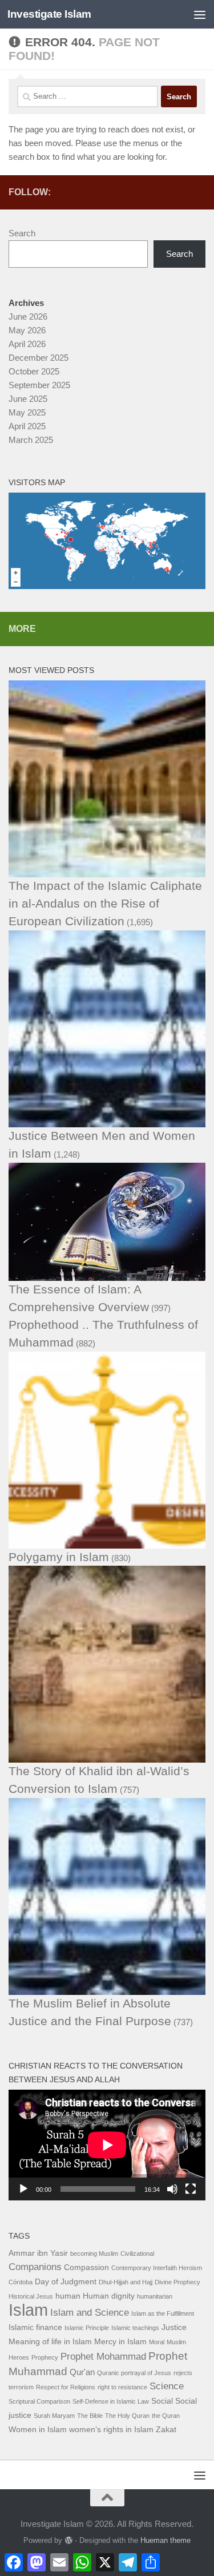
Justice (174, 2327)
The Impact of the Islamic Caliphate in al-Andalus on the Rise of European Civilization (105, 903)
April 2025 (27, 426)
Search (22, 233)
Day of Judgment (66, 2282)
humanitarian (155, 2296)
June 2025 (28, 399)
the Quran (166, 2416)
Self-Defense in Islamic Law (111, 2401)
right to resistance (122, 2387)
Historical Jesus (31, 2296)
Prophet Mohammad (103, 2357)
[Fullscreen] (191, 2189)
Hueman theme (165, 2540)
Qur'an (82, 2372)
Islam (28, 2310)
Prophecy (45, 2357)
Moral (157, 2342)
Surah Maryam (54, 2416)
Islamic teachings (135, 2328)
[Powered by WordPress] (68, 2540)
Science (167, 2386)
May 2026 (27, 330)
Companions (35, 2267)
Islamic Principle (87, 2328)
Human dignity (109, 2296)
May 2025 (27, 412)
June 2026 (28, 317)
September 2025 (39, 385)
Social (162, 2401)
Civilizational (137, 2254)
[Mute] (172, 2189)
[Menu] (200, 14)
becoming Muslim (94, 2254)
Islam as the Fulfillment (163, 2313)
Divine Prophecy (177, 2282)
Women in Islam (38, 2430)
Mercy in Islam (120, 2342)
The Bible (90, 2416)
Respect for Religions (66, 2387)
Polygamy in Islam (59, 1557)
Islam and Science (90, 2313)
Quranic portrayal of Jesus (134, 2373)
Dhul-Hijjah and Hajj (126, 2282)
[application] (107, 2145)
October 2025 (34, 371)
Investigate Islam (49, 14)
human (68, 2296)
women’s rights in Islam (111, 2430)
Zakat (166, 2430)
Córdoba (21, 2282)
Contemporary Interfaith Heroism (157, 2268)
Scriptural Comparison (39, 2401)
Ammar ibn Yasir (38, 2253)
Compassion (86, 2267)
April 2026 (27, 344)
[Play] (23, 2189)
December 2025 (39, 358)
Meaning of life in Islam (50, 2342)
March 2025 (31, 440)
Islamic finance (35, 2327)
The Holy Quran (127, 2416)
